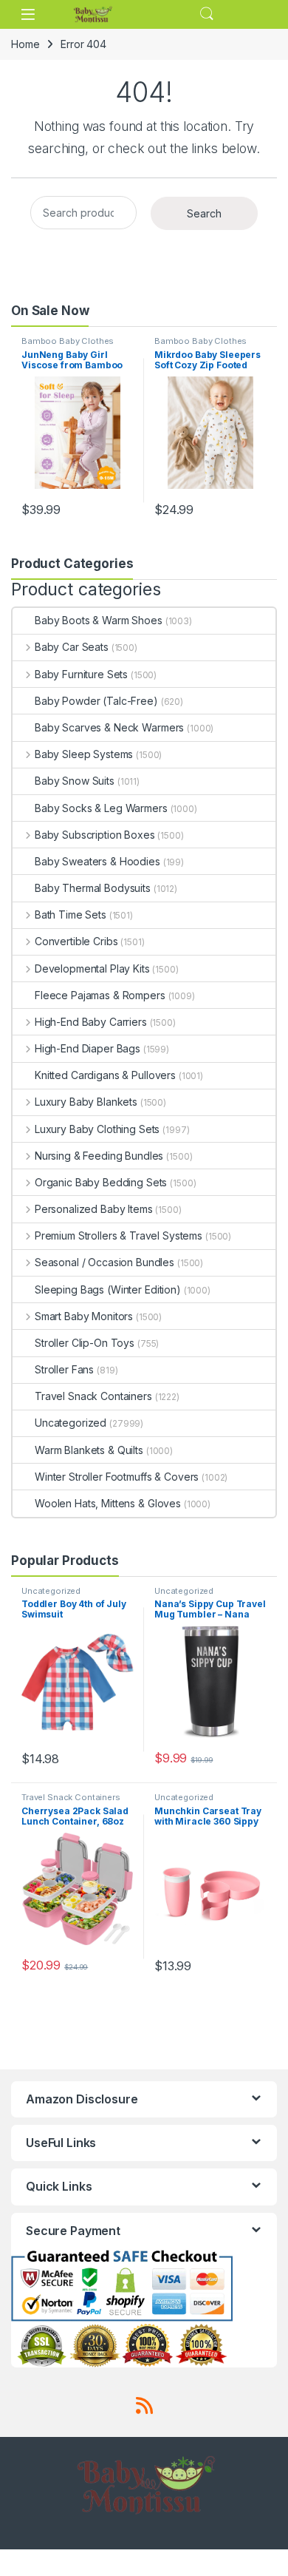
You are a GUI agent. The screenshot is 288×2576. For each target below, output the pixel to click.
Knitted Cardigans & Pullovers (105, 1075)
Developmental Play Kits (92, 968)
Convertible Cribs (76, 941)
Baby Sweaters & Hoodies (97, 861)
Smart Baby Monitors (84, 1316)
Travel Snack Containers (93, 1396)
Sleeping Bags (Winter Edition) (108, 1289)
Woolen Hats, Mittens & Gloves (108, 1503)
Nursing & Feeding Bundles (99, 1156)
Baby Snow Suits (75, 781)
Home (25, 44)
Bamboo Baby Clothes (68, 341)
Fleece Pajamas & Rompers (100, 995)
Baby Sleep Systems (84, 754)
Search (207, 14)
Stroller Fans (64, 1369)
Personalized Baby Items (94, 1209)
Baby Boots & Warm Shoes (99, 620)
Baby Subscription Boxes (95, 835)
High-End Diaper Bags (88, 1048)
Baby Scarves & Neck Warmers (109, 727)
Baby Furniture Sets (81, 674)
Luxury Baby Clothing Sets (97, 1129)
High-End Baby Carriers (91, 1022)
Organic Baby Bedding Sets (101, 1182)
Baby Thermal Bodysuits (93, 888)
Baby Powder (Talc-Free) (96, 701)
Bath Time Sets (71, 915)
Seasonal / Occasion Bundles (104, 1262)
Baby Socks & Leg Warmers (101, 808)
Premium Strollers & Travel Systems (119, 1235)
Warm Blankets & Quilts (89, 1450)
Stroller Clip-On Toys (85, 1343)
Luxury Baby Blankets (86, 1102)
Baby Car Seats (72, 647)
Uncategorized (71, 1423)
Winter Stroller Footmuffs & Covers (117, 1477)
